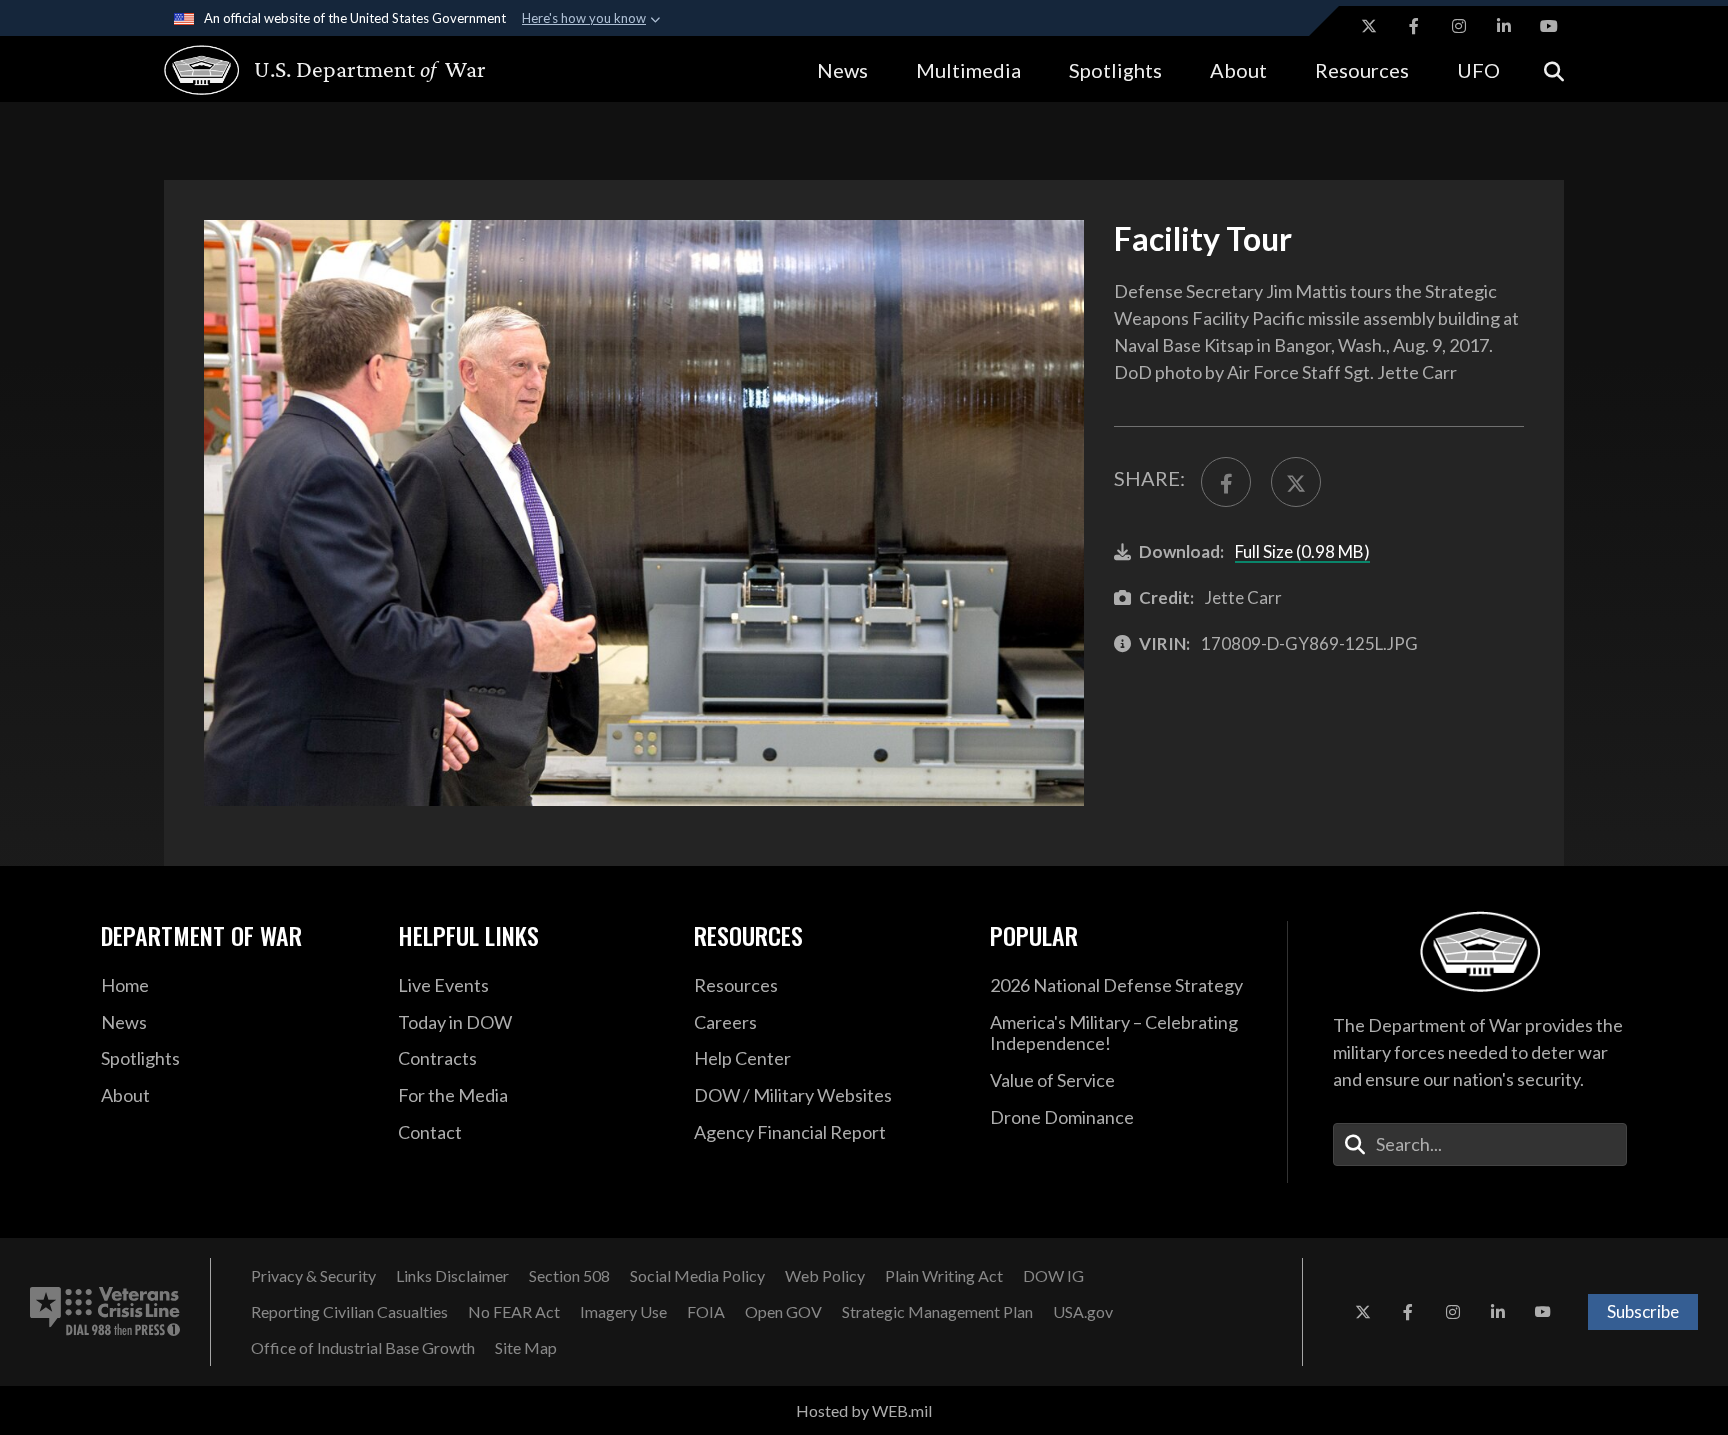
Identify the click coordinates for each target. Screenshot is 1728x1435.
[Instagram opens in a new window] (1459, 26)
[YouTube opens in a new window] (1549, 26)
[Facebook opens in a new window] (1414, 26)
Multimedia (968, 70)
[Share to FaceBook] (1226, 482)
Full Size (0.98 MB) (1302, 551)
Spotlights (1115, 70)
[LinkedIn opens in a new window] (1504, 26)
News (842, 70)
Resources (1362, 70)
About (1238, 70)
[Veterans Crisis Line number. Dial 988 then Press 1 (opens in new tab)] (105, 1312)
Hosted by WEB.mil (864, 1410)
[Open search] (1554, 69)
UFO (1478, 70)
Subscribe (1643, 1311)
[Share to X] (1296, 482)
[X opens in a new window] (1369, 26)
